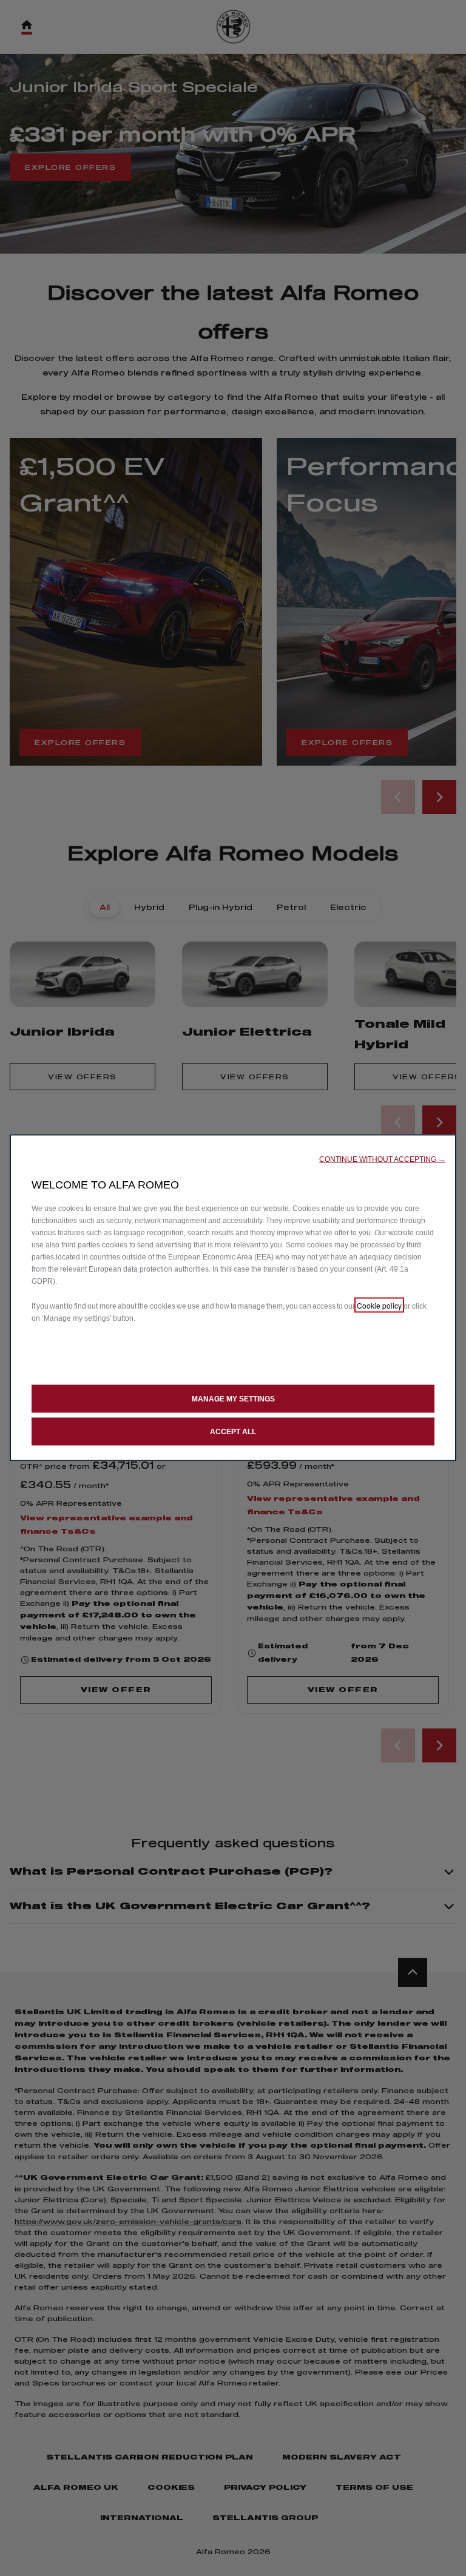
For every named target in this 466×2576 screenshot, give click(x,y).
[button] (382, 1159)
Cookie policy (379, 1305)
